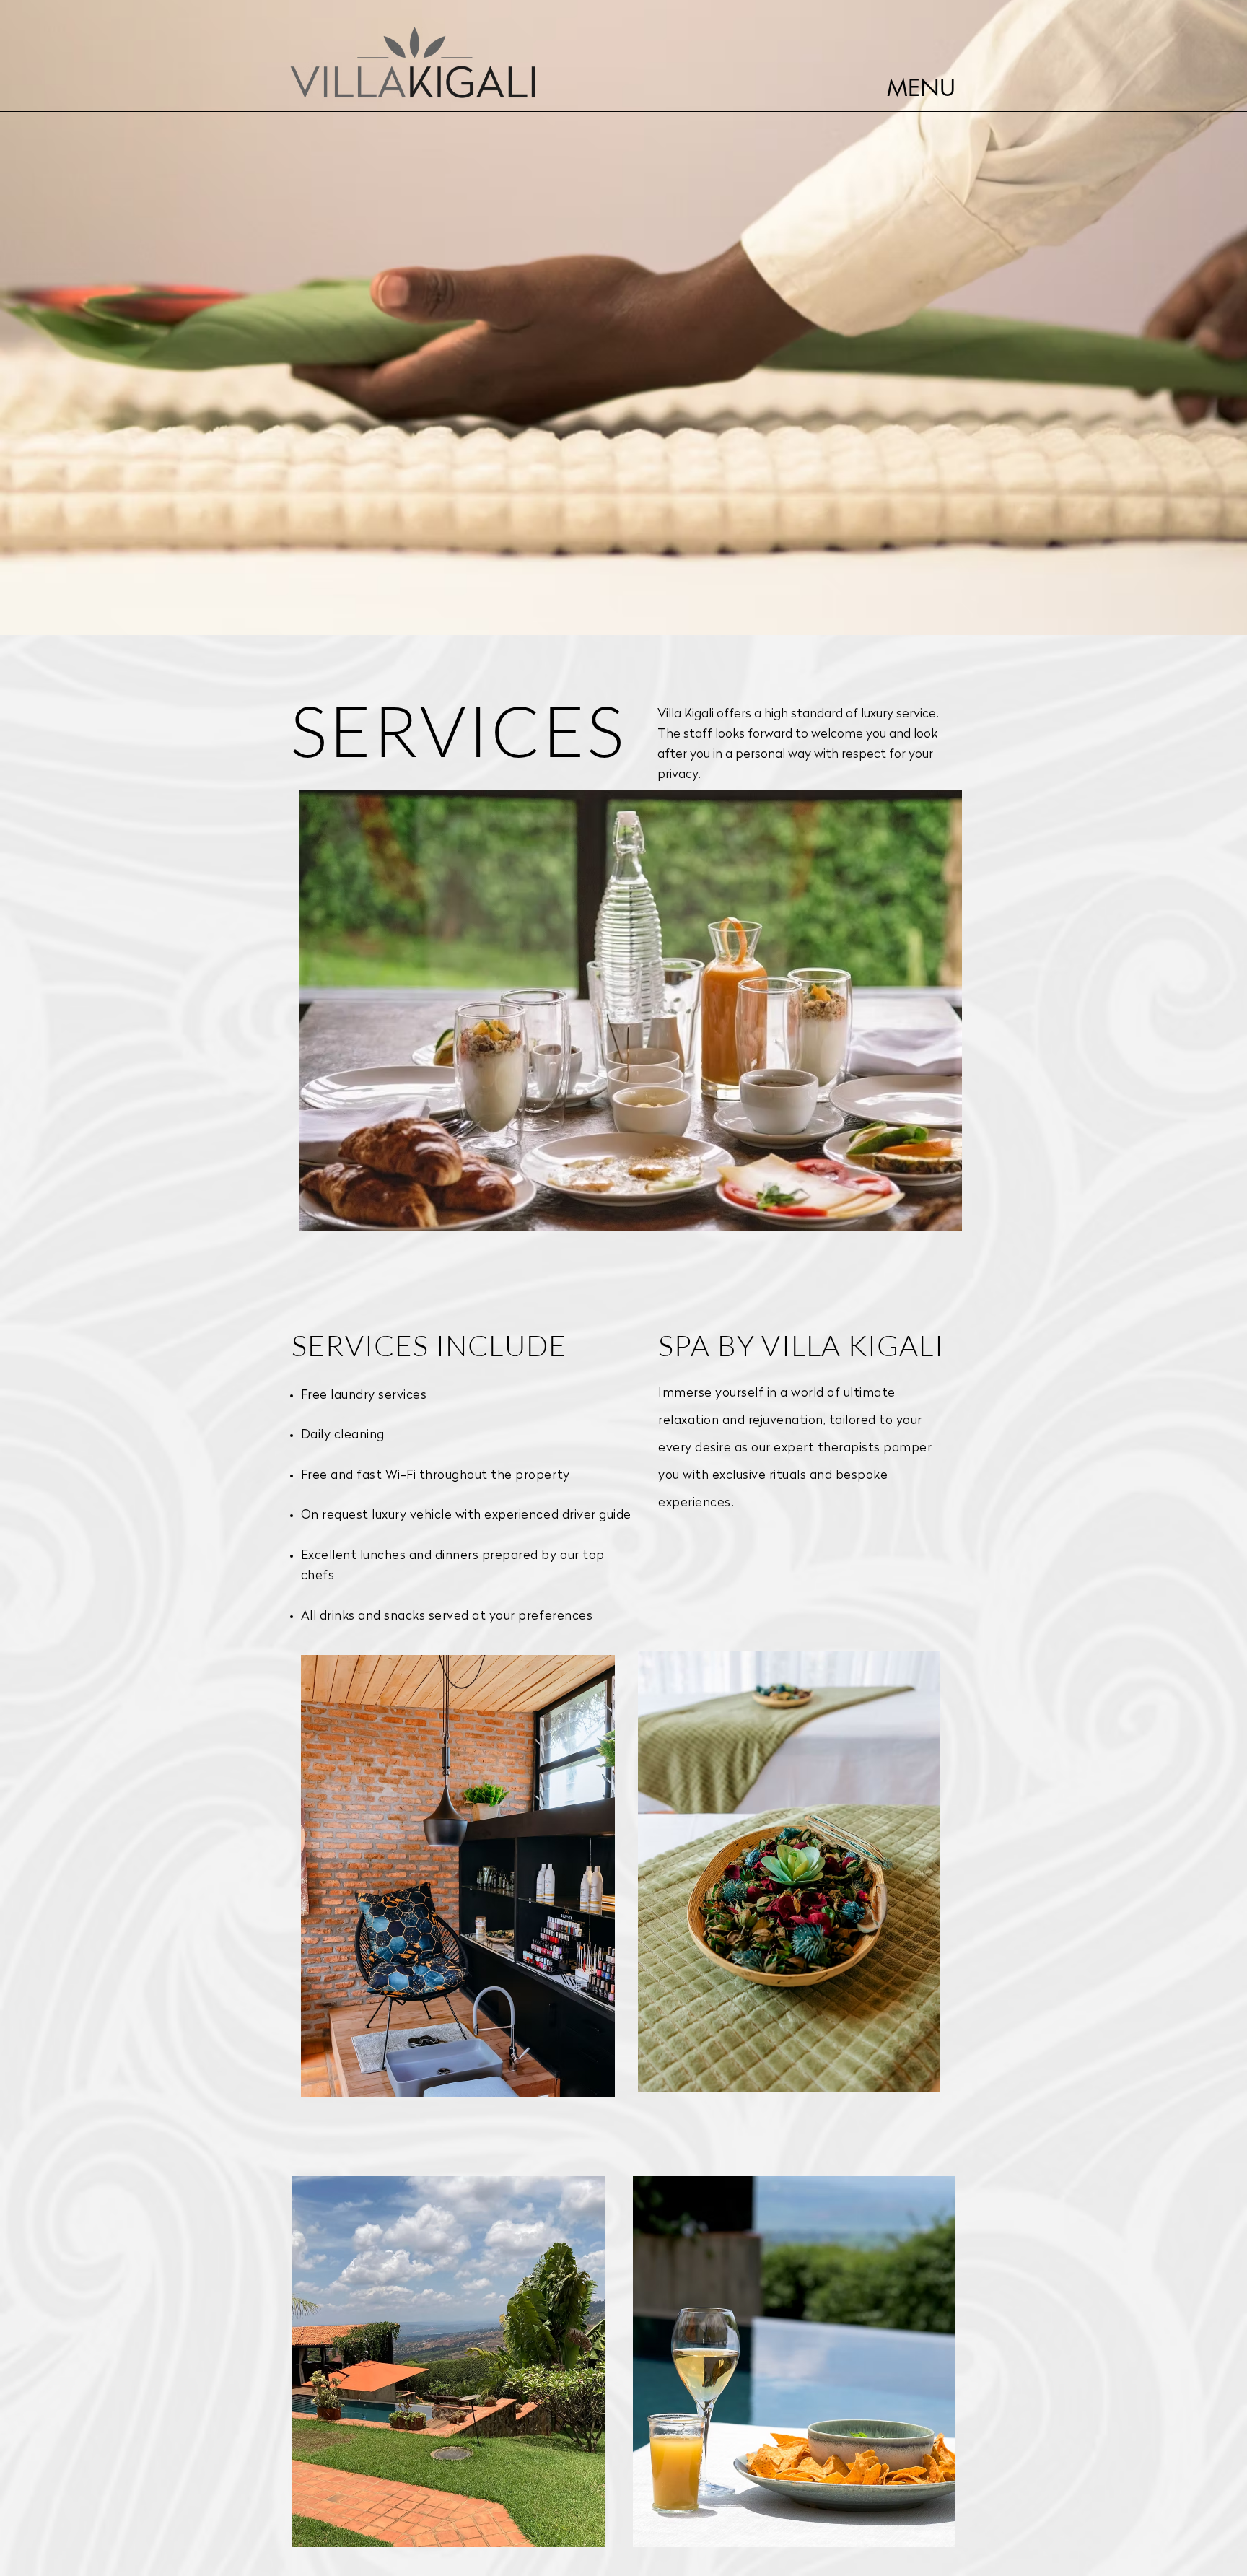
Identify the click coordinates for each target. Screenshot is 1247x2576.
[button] (921, 89)
